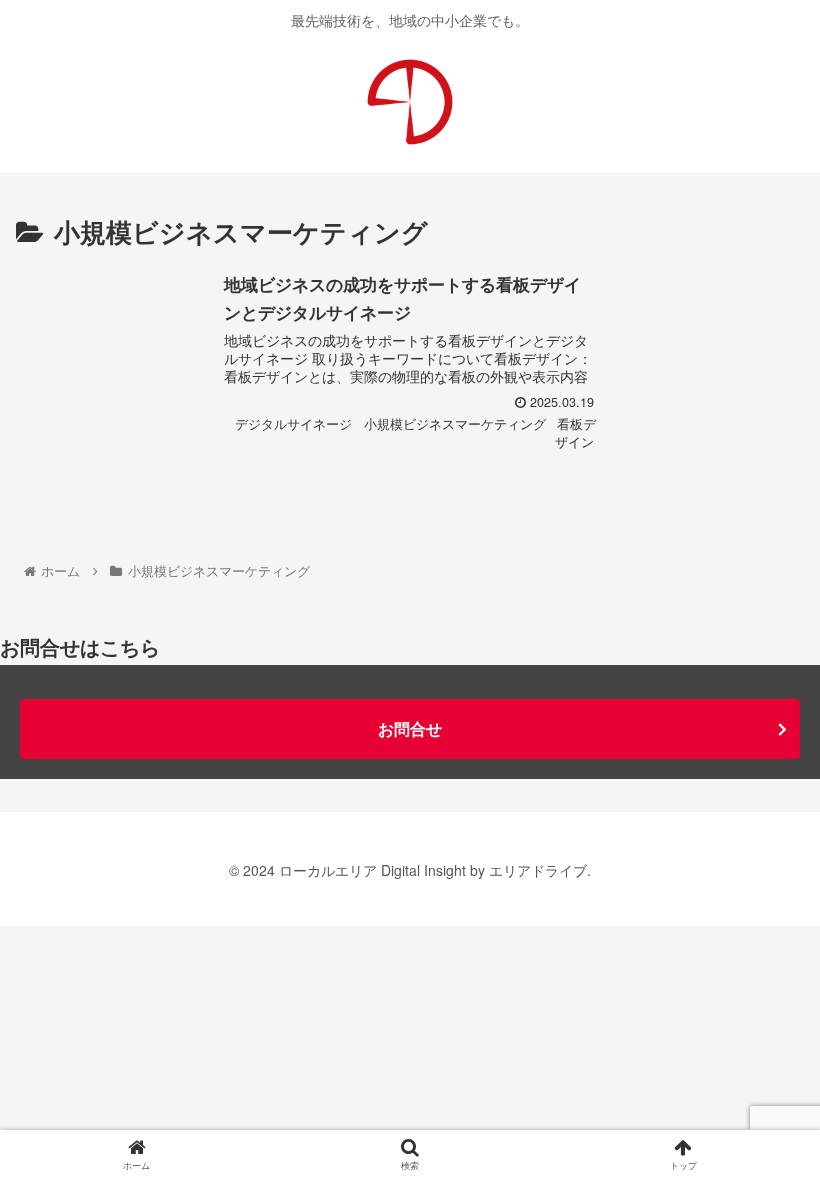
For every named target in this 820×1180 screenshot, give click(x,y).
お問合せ (410, 728)
